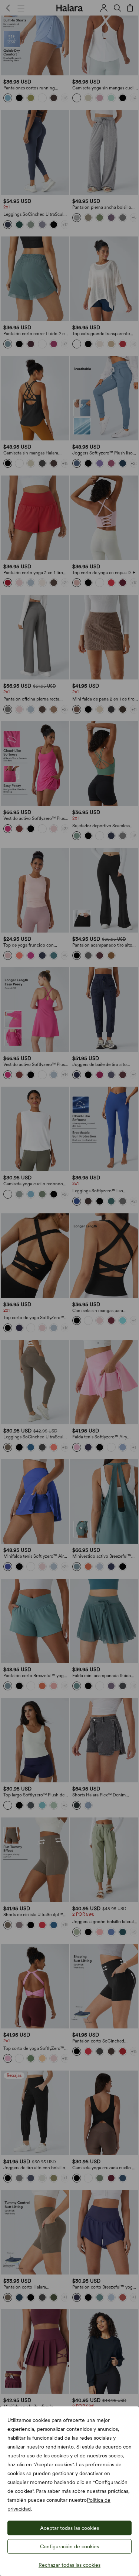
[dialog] (69, 1288)
